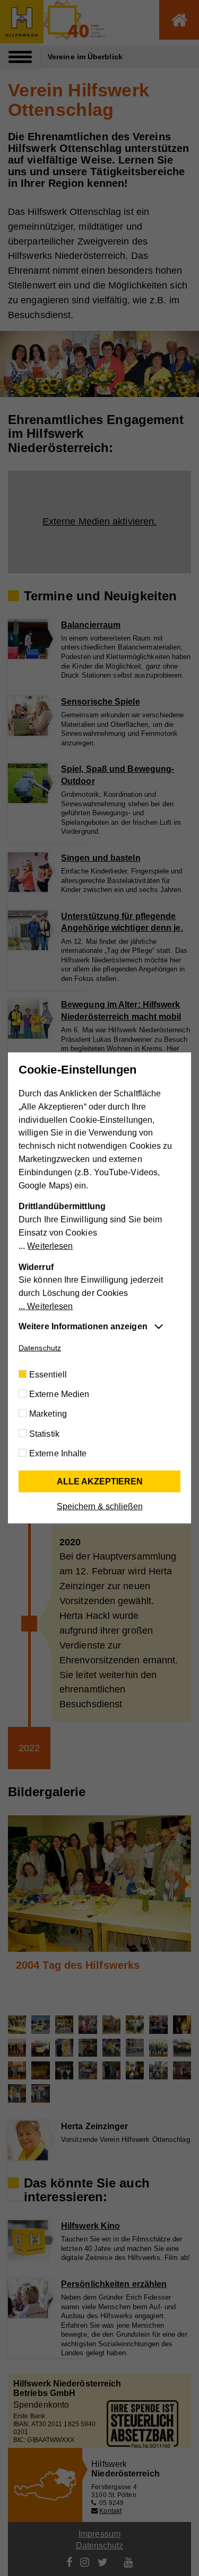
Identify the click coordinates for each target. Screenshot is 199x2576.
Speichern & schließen (100, 1506)
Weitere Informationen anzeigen (83, 1326)
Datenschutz (40, 1348)
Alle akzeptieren (100, 1481)
